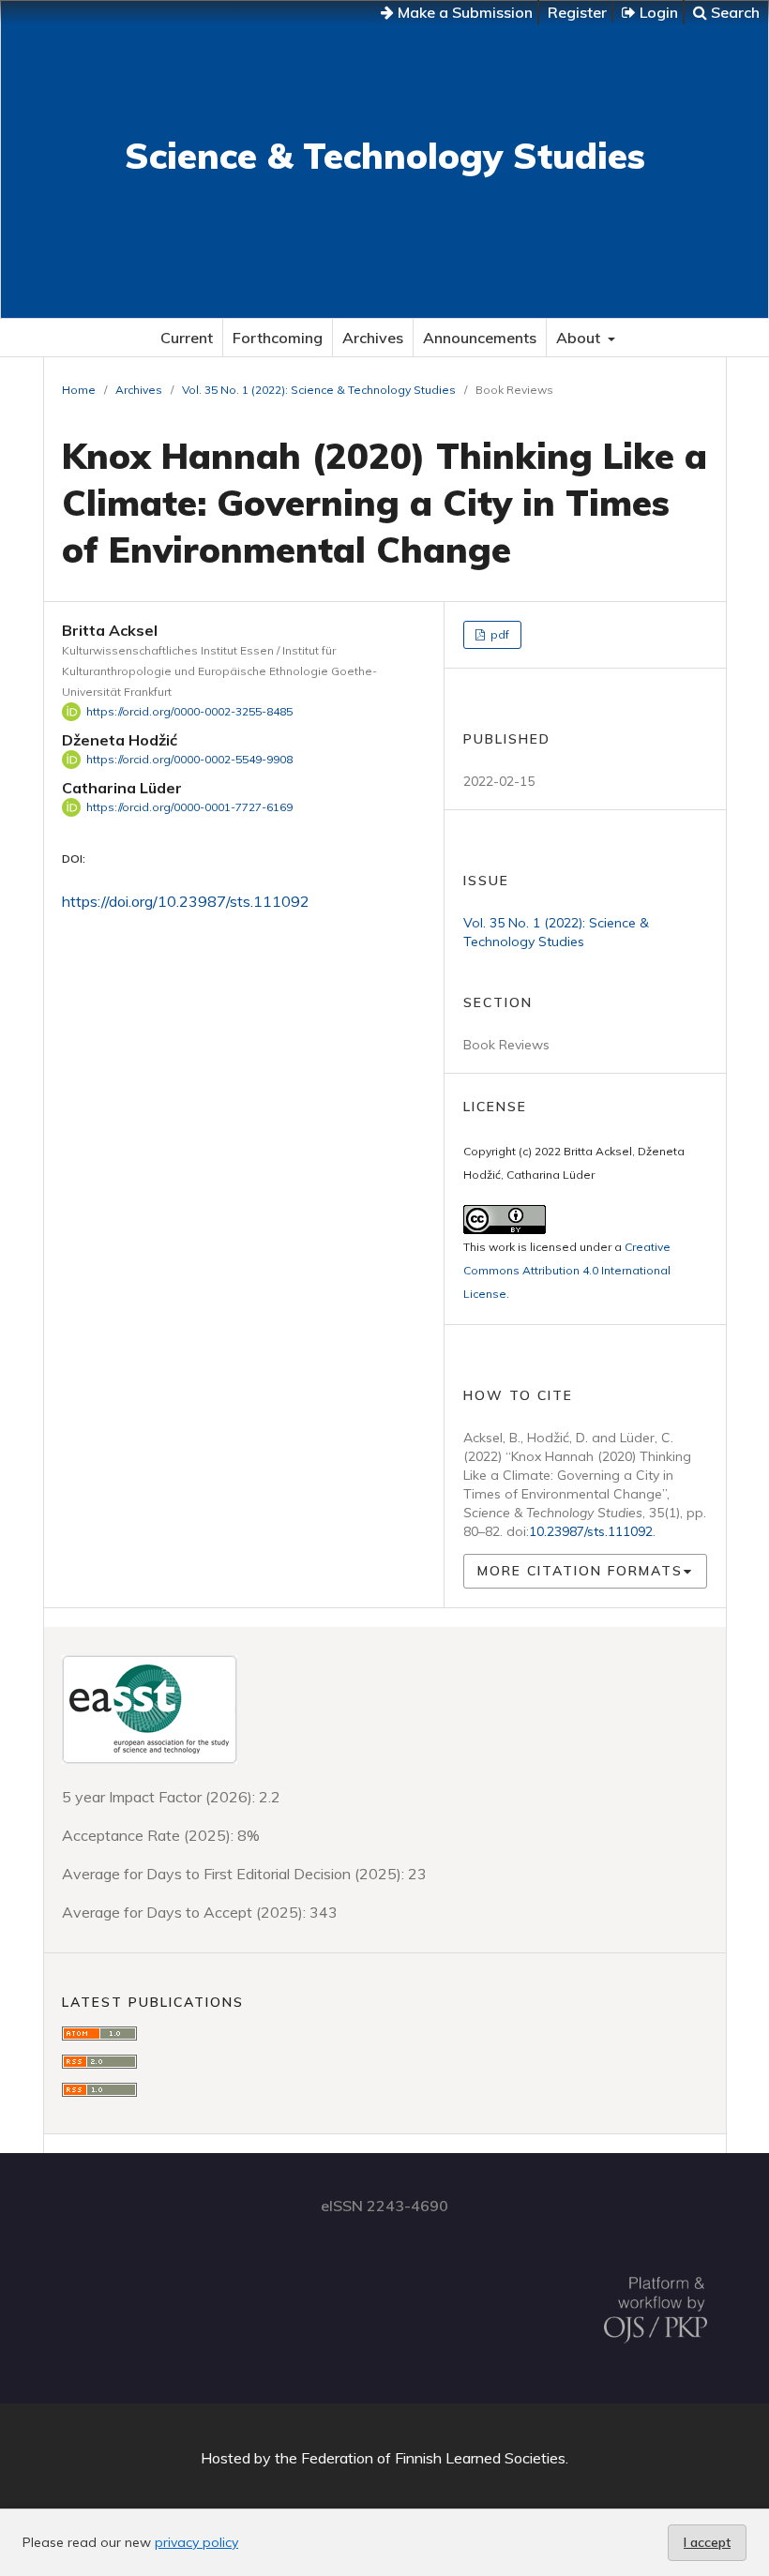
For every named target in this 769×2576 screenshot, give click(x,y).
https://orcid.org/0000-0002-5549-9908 (189, 759)
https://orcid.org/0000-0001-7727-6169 (189, 807)
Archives (373, 338)
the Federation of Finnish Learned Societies (420, 2458)
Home (79, 390)
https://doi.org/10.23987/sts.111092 (186, 901)
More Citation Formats (580, 1571)
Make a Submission (463, 12)
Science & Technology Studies (385, 156)
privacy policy (196, 2542)
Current (187, 338)
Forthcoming (278, 338)
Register (577, 12)
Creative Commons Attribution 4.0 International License (567, 1270)
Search (733, 12)
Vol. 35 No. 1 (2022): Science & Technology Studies (319, 390)
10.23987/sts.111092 (591, 1531)
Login (657, 12)
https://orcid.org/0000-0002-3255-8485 (189, 711)
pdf (498, 634)
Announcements (480, 338)
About (580, 338)
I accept (707, 2542)
